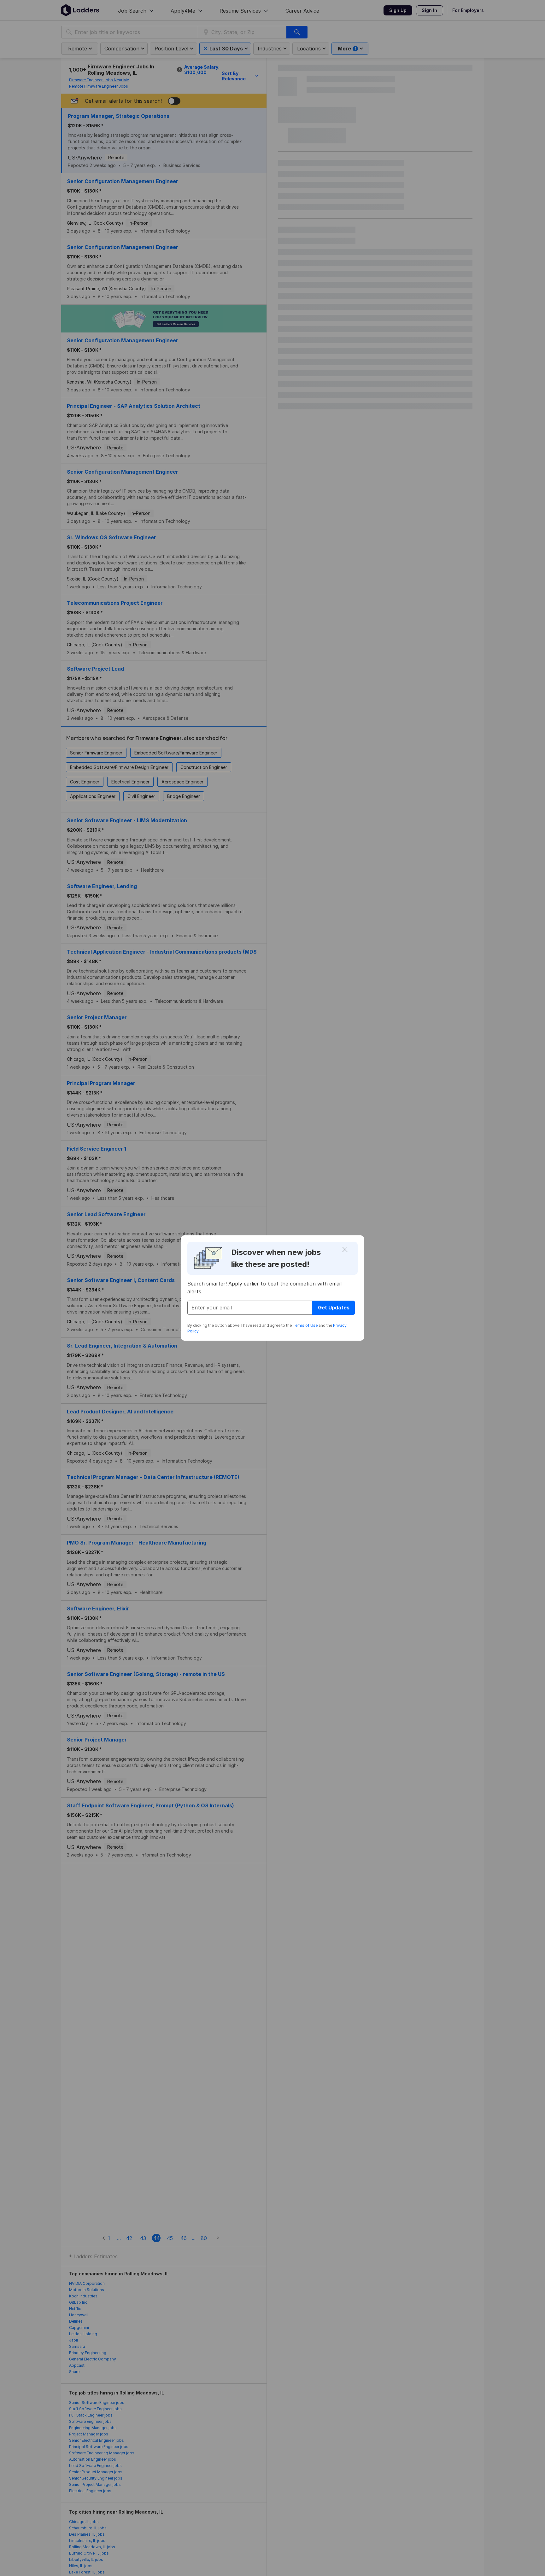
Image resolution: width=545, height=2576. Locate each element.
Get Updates (334, 1308)
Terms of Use (305, 1325)
